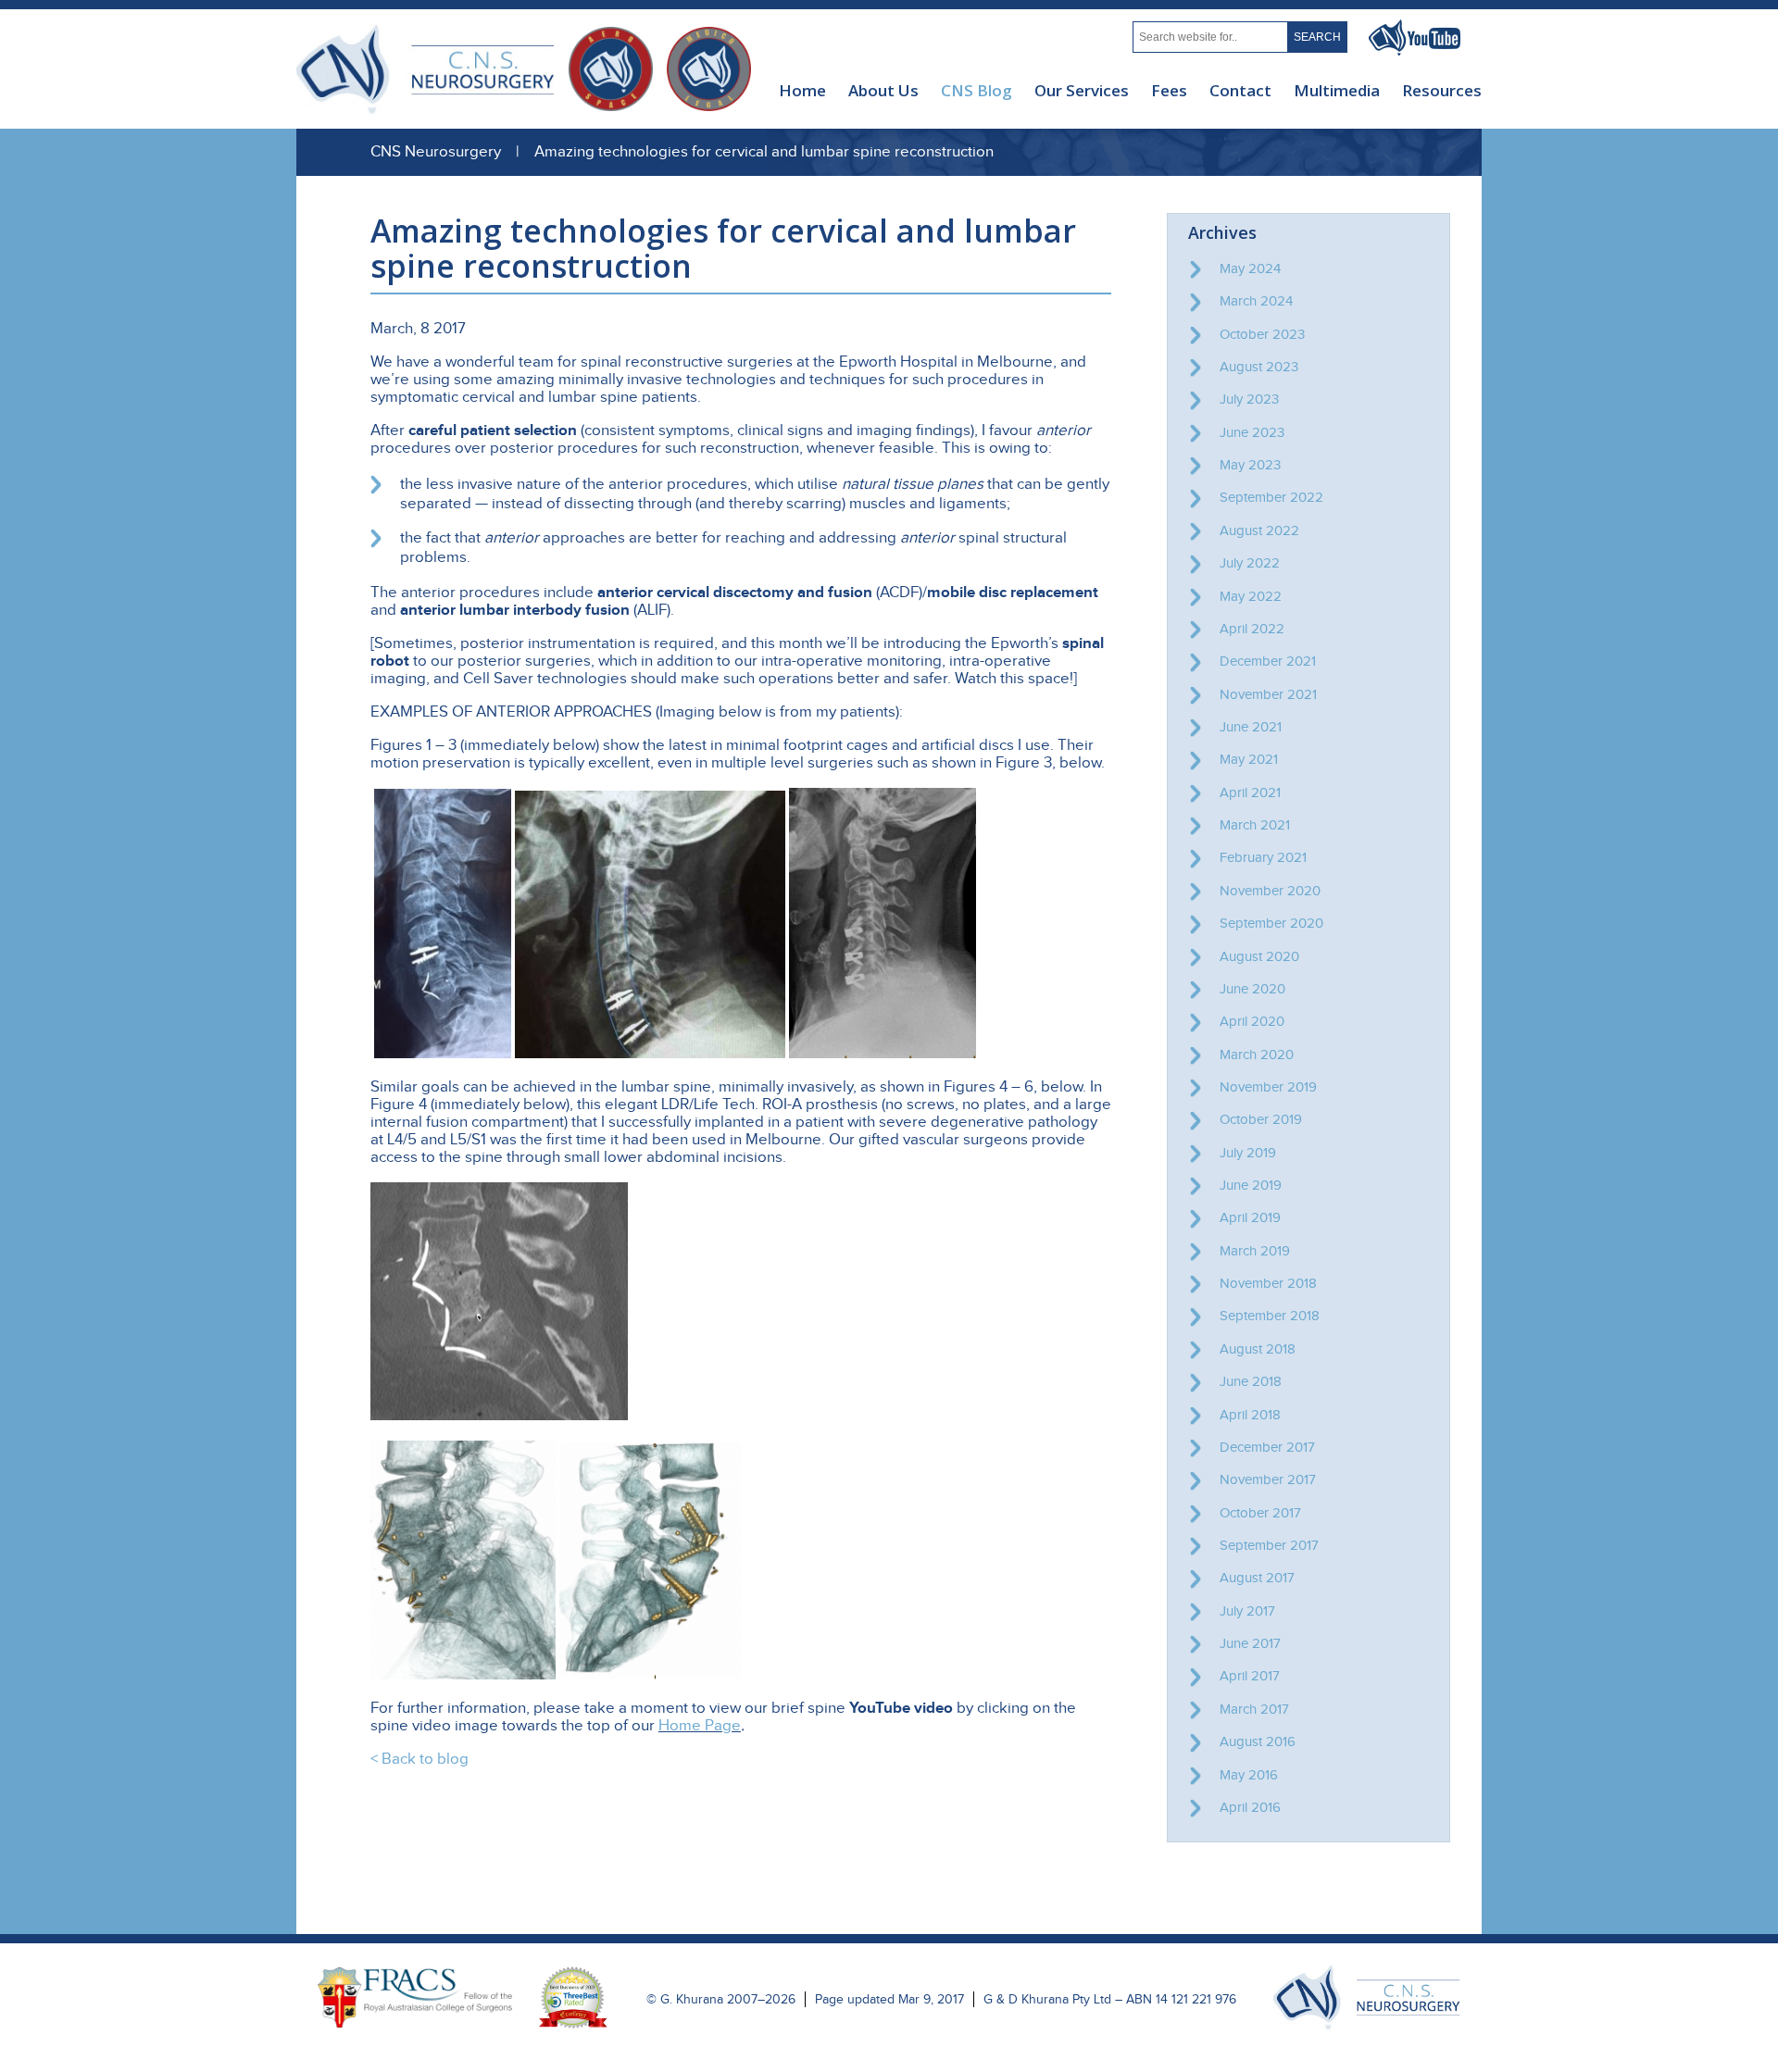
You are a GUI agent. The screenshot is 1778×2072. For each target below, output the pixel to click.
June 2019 (1251, 1185)
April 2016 (1250, 1807)
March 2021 (1255, 825)
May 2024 (1250, 268)
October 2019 (1261, 1119)
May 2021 (1249, 759)
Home (802, 90)
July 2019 (1248, 1153)
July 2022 (1250, 563)
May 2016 (1249, 1775)
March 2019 (1255, 1251)
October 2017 (1260, 1513)
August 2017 (1257, 1578)
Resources (1442, 90)
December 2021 (1268, 661)
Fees (1169, 90)
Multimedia (1337, 90)
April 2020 (1252, 1021)
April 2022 (1252, 629)
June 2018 (1251, 1381)
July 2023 (1249, 399)
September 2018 (1270, 1316)
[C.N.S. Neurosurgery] (1367, 2026)
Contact (1240, 90)
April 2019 (1250, 1217)
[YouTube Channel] (1415, 51)
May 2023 (1250, 465)
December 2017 (1267, 1447)
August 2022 (1259, 530)
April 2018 (1250, 1415)
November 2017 (1268, 1479)
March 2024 (1256, 301)
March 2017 (1254, 1709)
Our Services (1082, 90)
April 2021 (1250, 793)
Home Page (700, 1726)
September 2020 (1271, 923)
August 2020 (1259, 956)
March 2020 (1257, 1055)
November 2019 (1268, 1087)
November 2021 (1268, 694)
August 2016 (1258, 1741)
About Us (883, 90)
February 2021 (1263, 857)
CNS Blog (977, 90)
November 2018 (1268, 1283)
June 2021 (1251, 727)
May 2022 (1251, 596)
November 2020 (1270, 891)
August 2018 (1258, 1349)
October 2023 (1262, 334)
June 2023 (1252, 432)
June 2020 (1252, 989)
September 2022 (1271, 497)
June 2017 (1250, 1643)
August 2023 (1259, 367)
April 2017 (1250, 1676)
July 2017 (1247, 1611)
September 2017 (1269, 1545)
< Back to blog (419, 1759)
